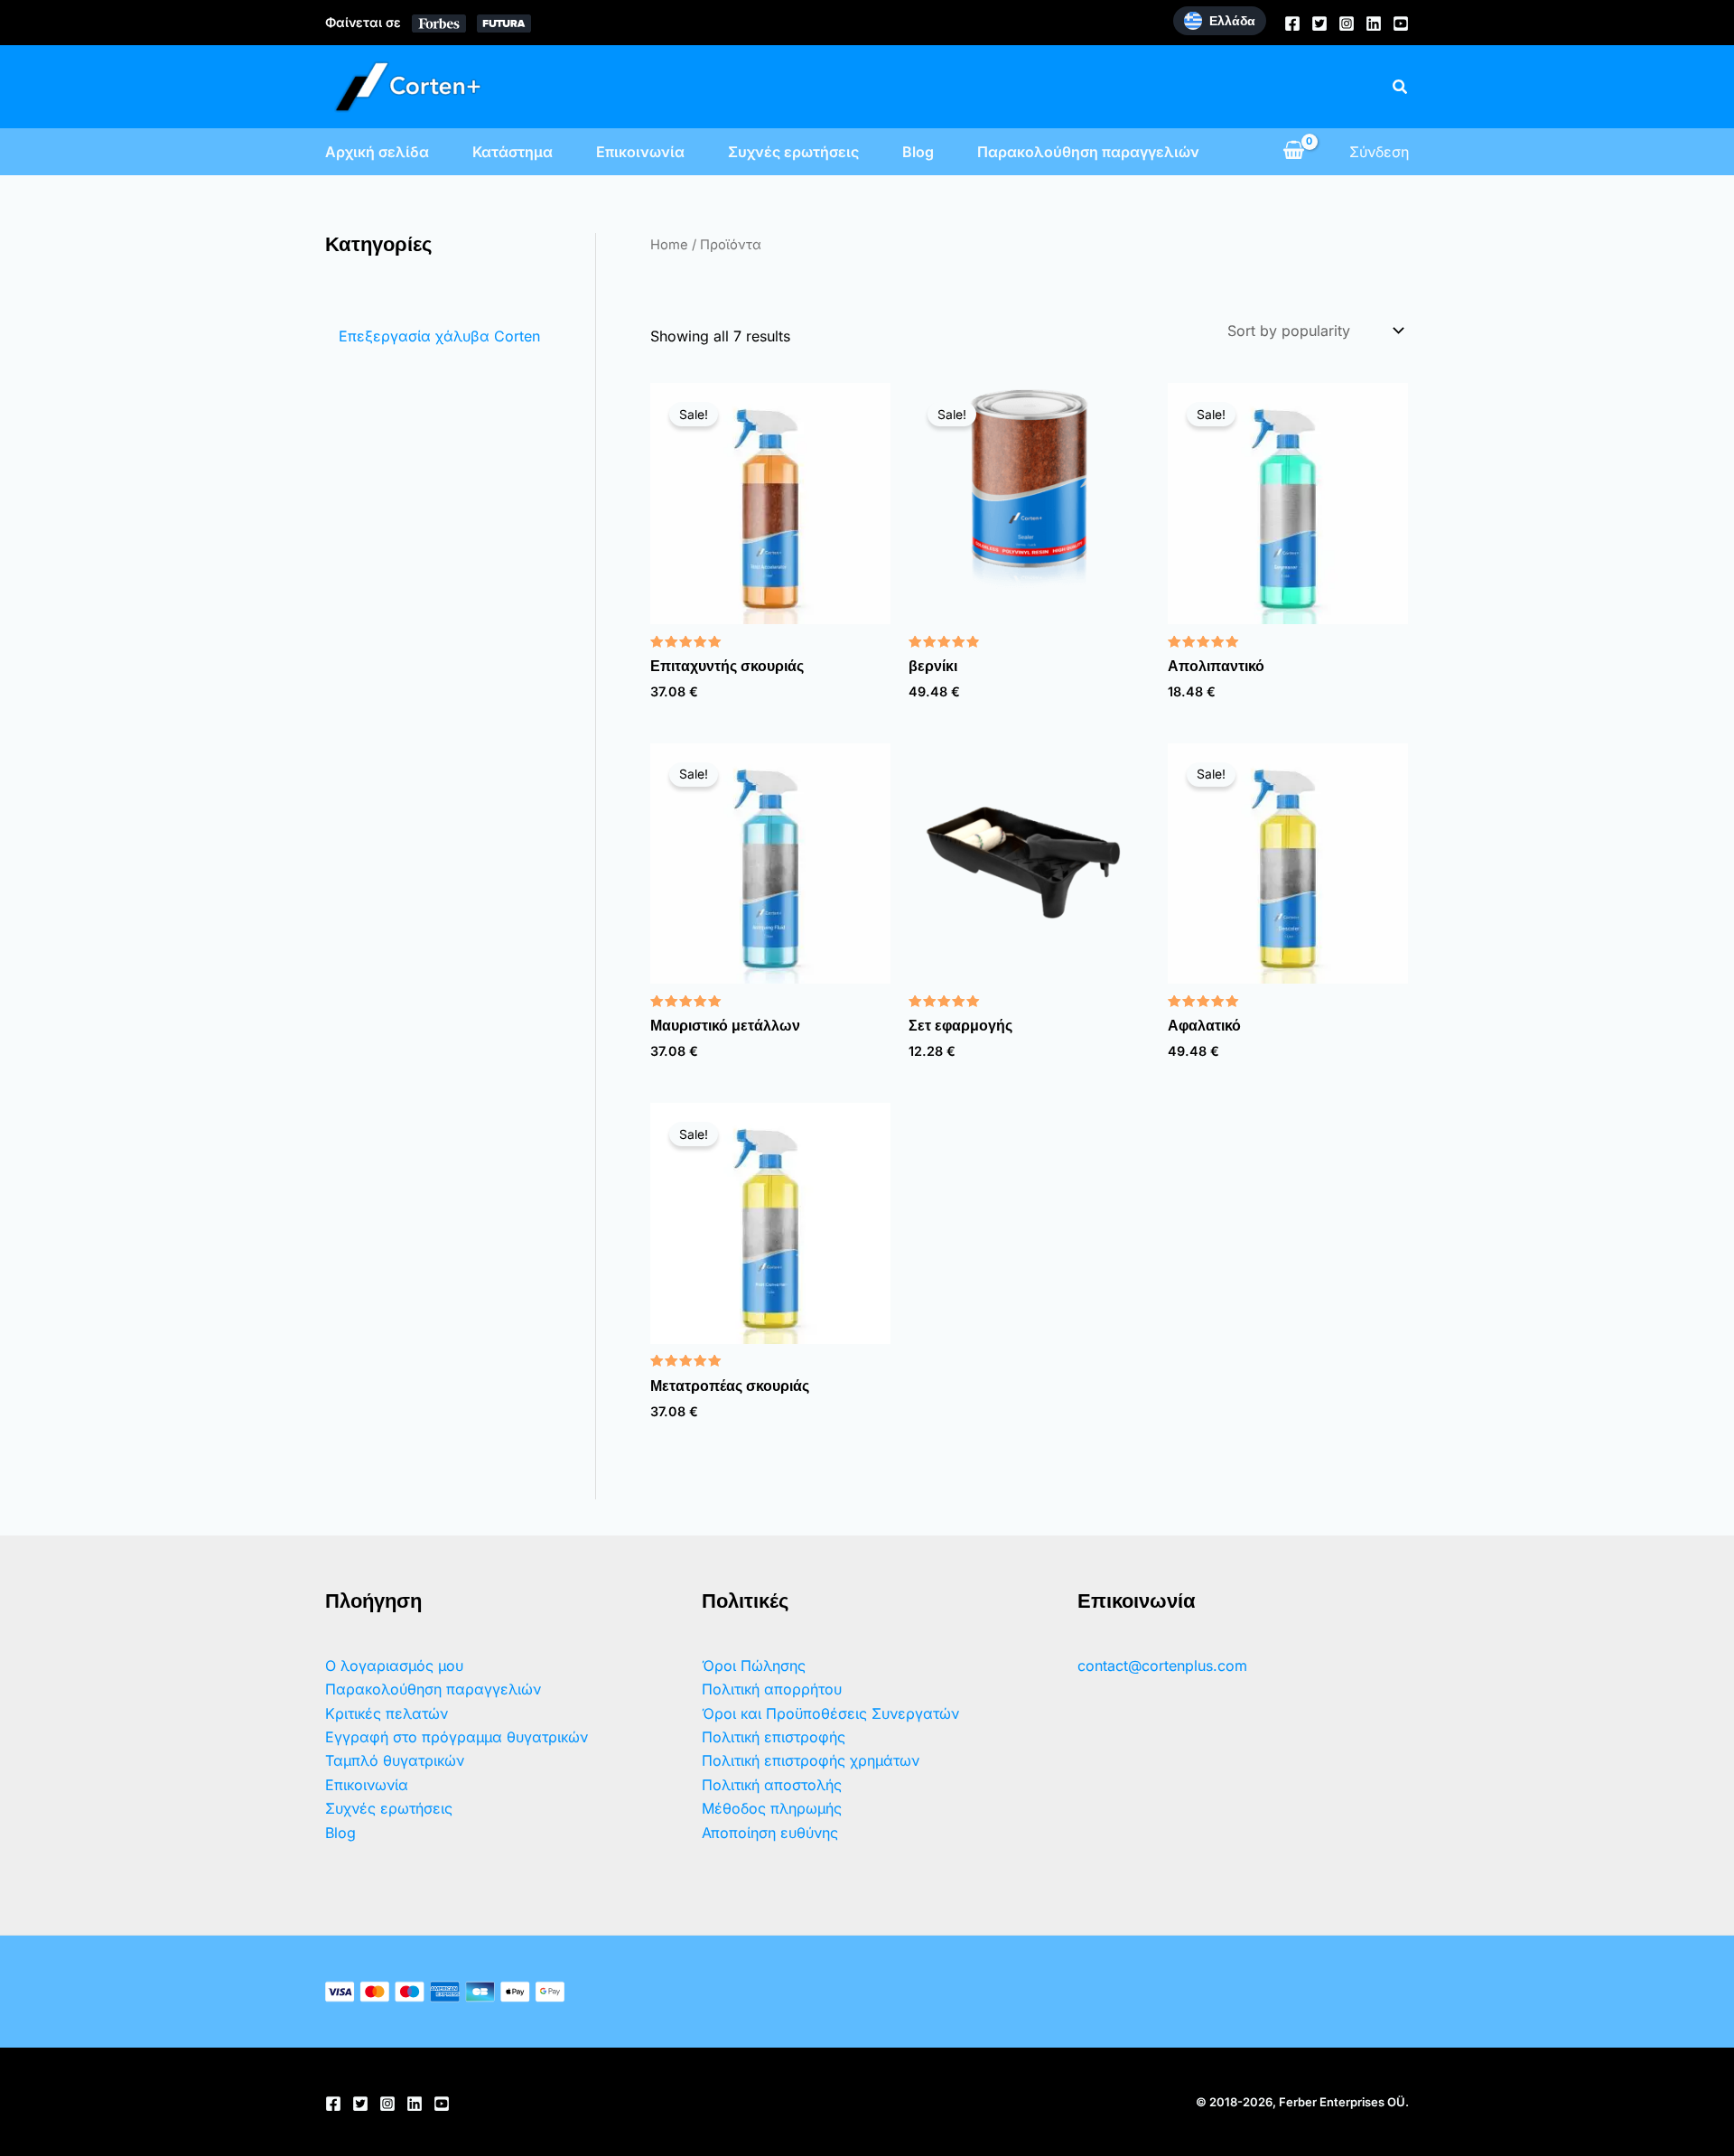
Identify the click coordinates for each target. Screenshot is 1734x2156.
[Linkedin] (1374, 23)
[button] (1401, 87)
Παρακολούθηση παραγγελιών (1088, 152)
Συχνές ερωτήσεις (793, 152)
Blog (918, 152)
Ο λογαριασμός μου (394, 1666)
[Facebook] (1292, 23)
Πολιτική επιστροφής (774, 1737)
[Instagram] (1347, 23)
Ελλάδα (1232, 21)
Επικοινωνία (640, 152)
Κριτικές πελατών (387, 1713)
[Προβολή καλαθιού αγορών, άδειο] (1293, 152)
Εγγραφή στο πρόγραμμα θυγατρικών (457, 1737)
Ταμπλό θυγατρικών (395, 1760)
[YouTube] (1401, 23)
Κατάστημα (513, 152)
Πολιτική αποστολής (772, 1785)
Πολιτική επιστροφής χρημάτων (811, 1760)
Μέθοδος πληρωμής (772, 1808)
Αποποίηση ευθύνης (770, 1833)
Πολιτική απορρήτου (772, 1689)
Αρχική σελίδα (377, 152)
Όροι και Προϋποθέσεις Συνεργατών (830, 1713)
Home (669, 245)
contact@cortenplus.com (1162, 1666)
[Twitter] (1319, 23)
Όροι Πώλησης (754, 1666)
